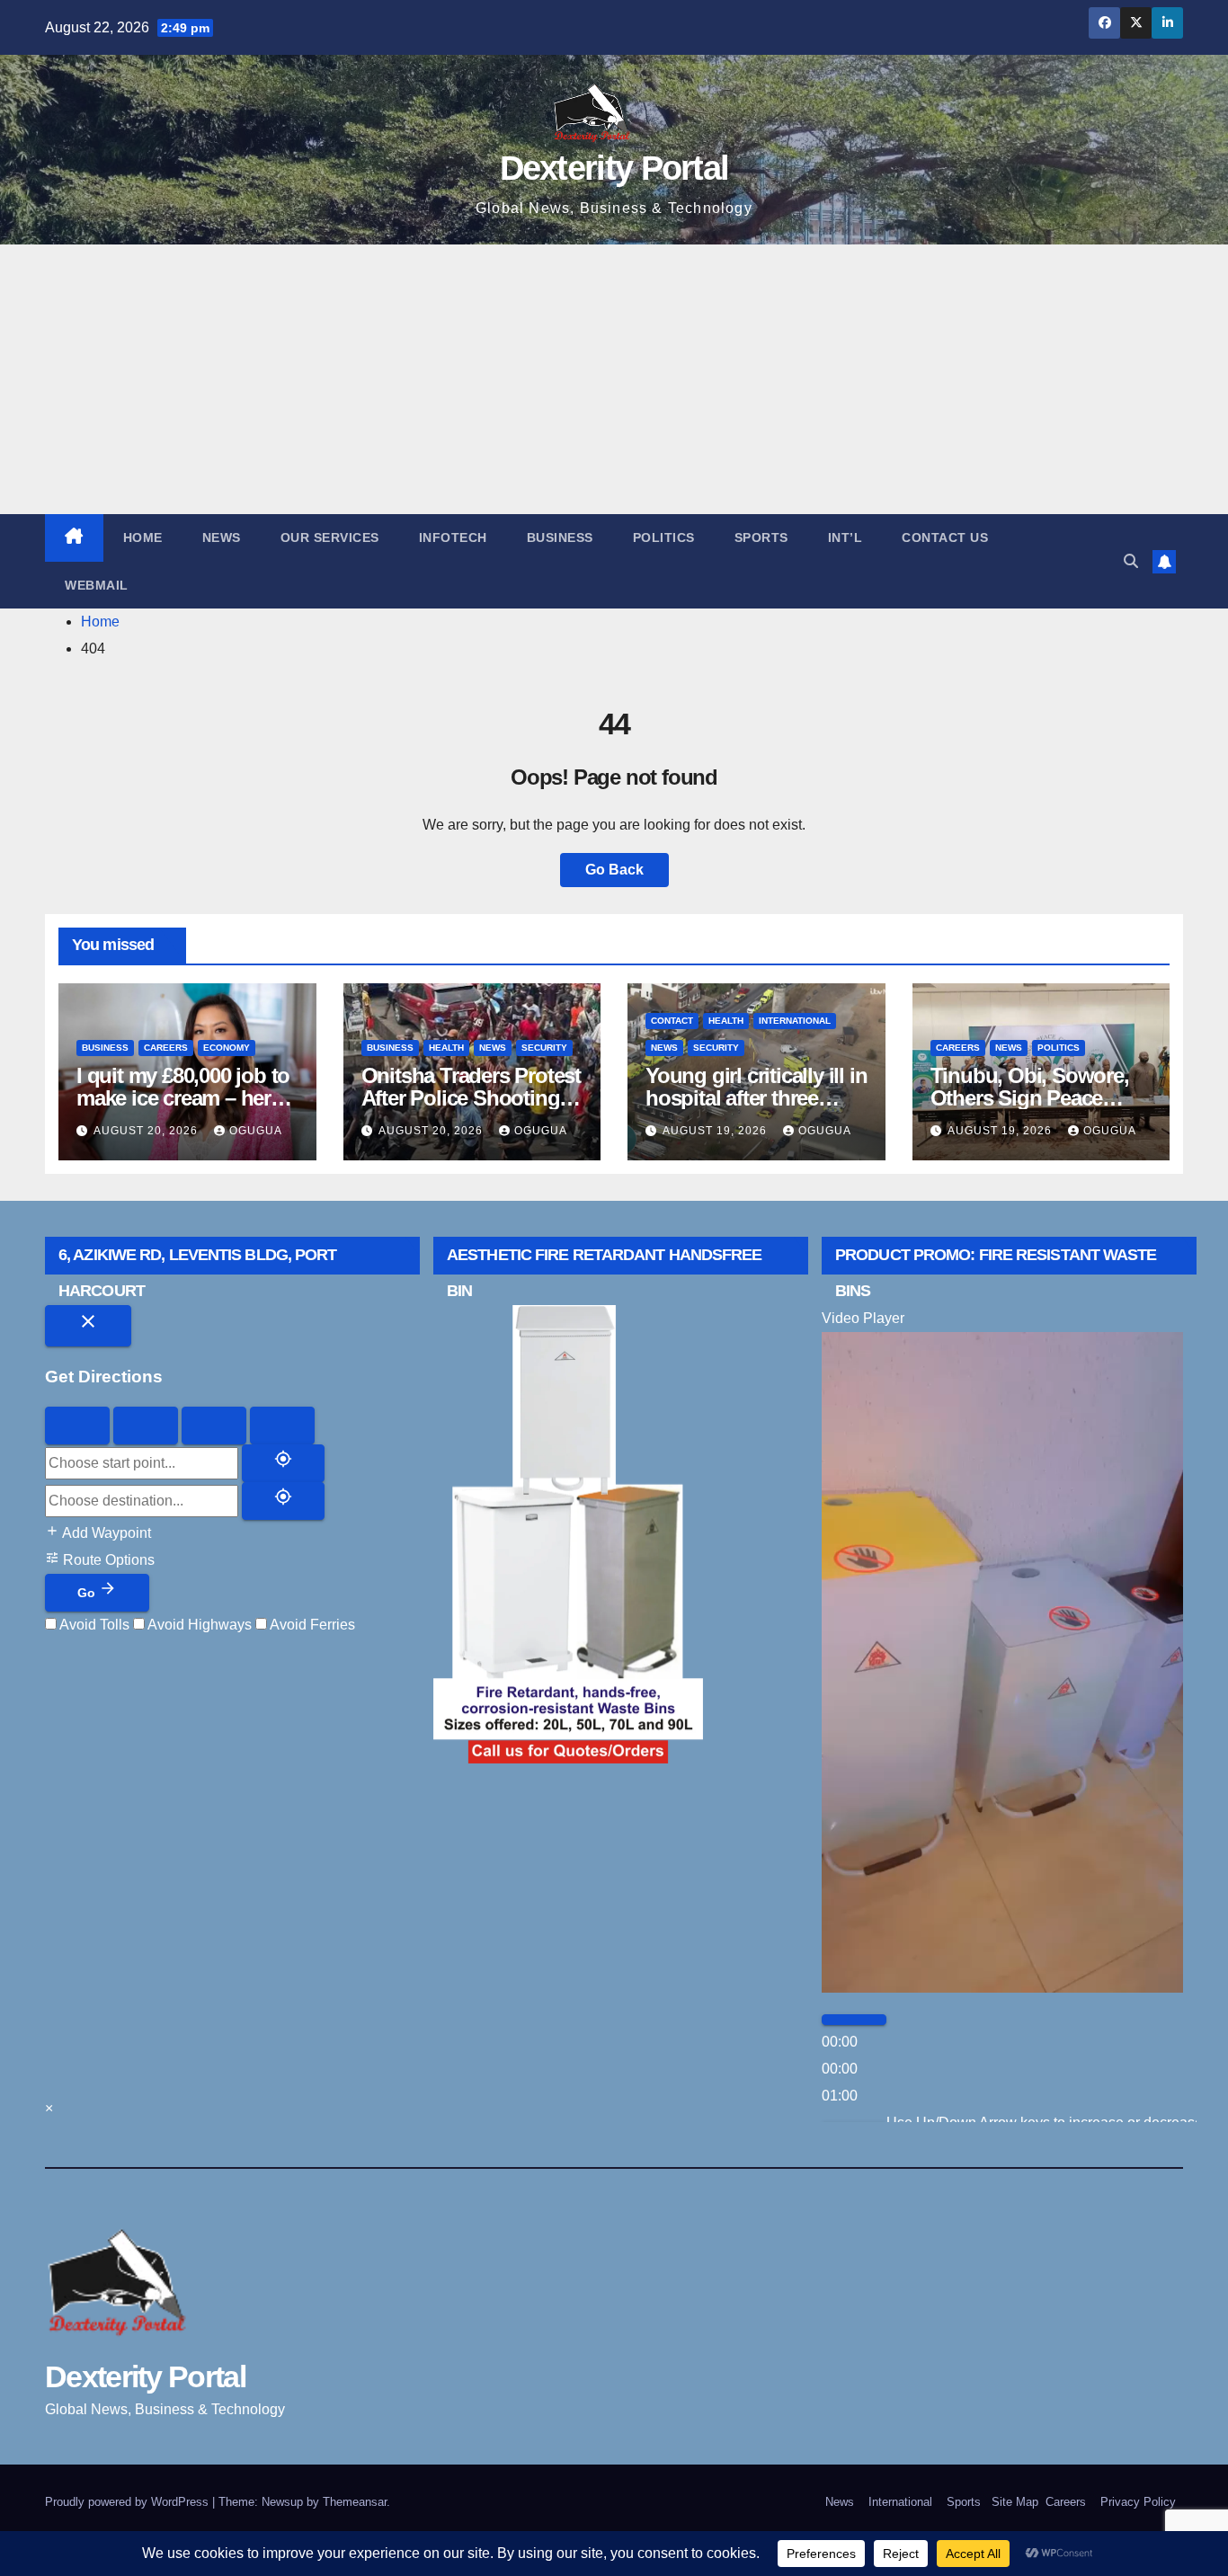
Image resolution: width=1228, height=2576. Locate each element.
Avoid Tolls (93, 1625)
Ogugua (256, 1131)
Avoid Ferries (311, 1625)
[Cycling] (214, 1426)
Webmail (97, 585)
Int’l (845, 537)
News (222, 537)
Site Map (1013, 2502)
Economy (227, 1048)
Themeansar (355, 2502)
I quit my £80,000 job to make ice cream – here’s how (186, 1098)
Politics (664, 537)
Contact (672, 1021)
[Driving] (77, 1426)
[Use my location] (283, 1463)
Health (446, 1048)
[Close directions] (88, 1326)
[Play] (854, 2020)
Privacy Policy (1138, 2502)
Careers (166, 1048)
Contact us (945, 537)
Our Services (330, 537)
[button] (1131, 561)
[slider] (840, 2069)
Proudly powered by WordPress (129, 2502)
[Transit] (282, 1426)
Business (560, 537)
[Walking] (146, 1426)
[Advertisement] (614, 379)
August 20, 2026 (147, 1131)
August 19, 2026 (716, 1131)
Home (143, 537)
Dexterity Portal (614, 168)
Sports (761, 537)
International (795, 1021)
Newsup (282, 2502)
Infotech (453, 537)
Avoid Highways (198, 1625)
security (544, 1048)
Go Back (614, 870)
